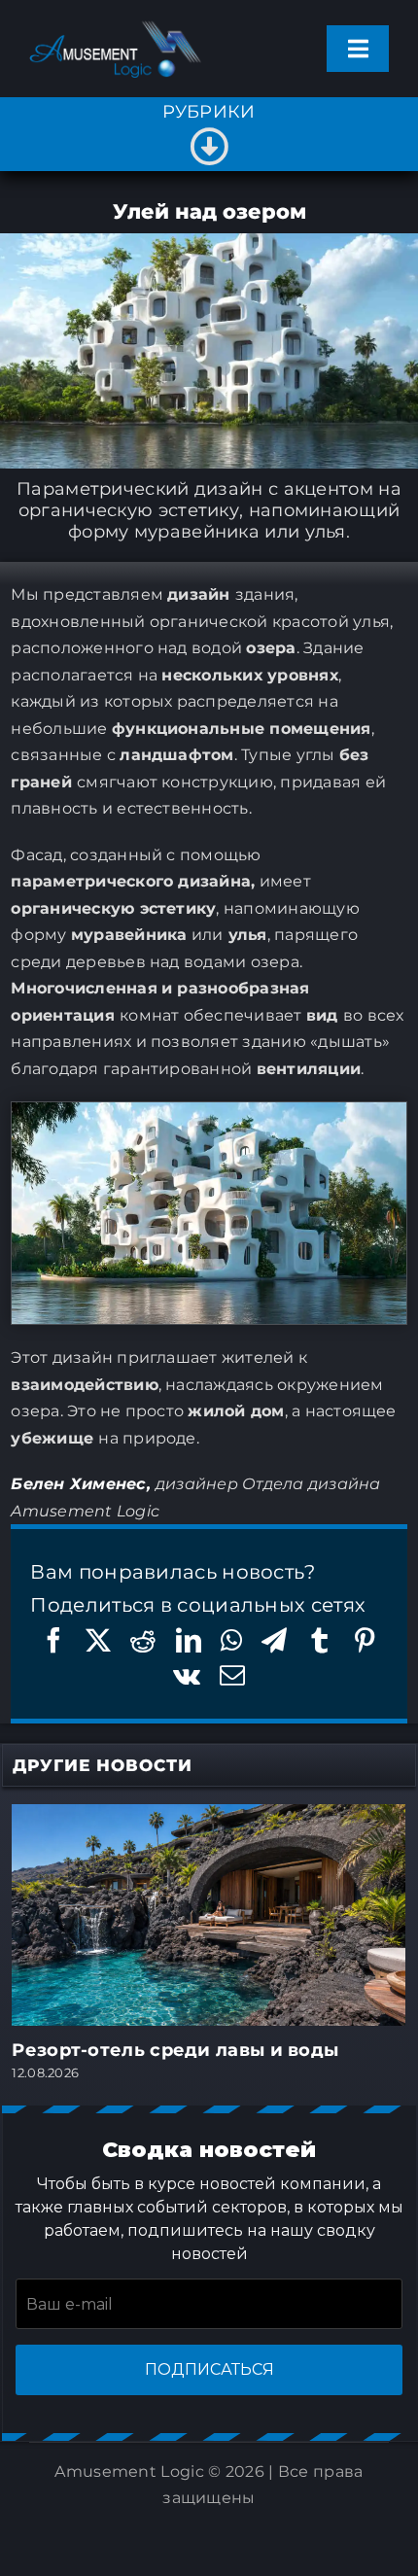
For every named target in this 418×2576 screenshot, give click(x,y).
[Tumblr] (320, 1640)
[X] (98, 1640)
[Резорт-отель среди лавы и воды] (209, 1816)
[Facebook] (53, 1640)
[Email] (232, 1675)
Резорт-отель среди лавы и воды (175, 2050)
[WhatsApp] (231, 1640)
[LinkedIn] (189, 1640)
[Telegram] (274, 1640)
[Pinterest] (365, 1640)
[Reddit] (143, 1640)
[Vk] (187, 1675)
